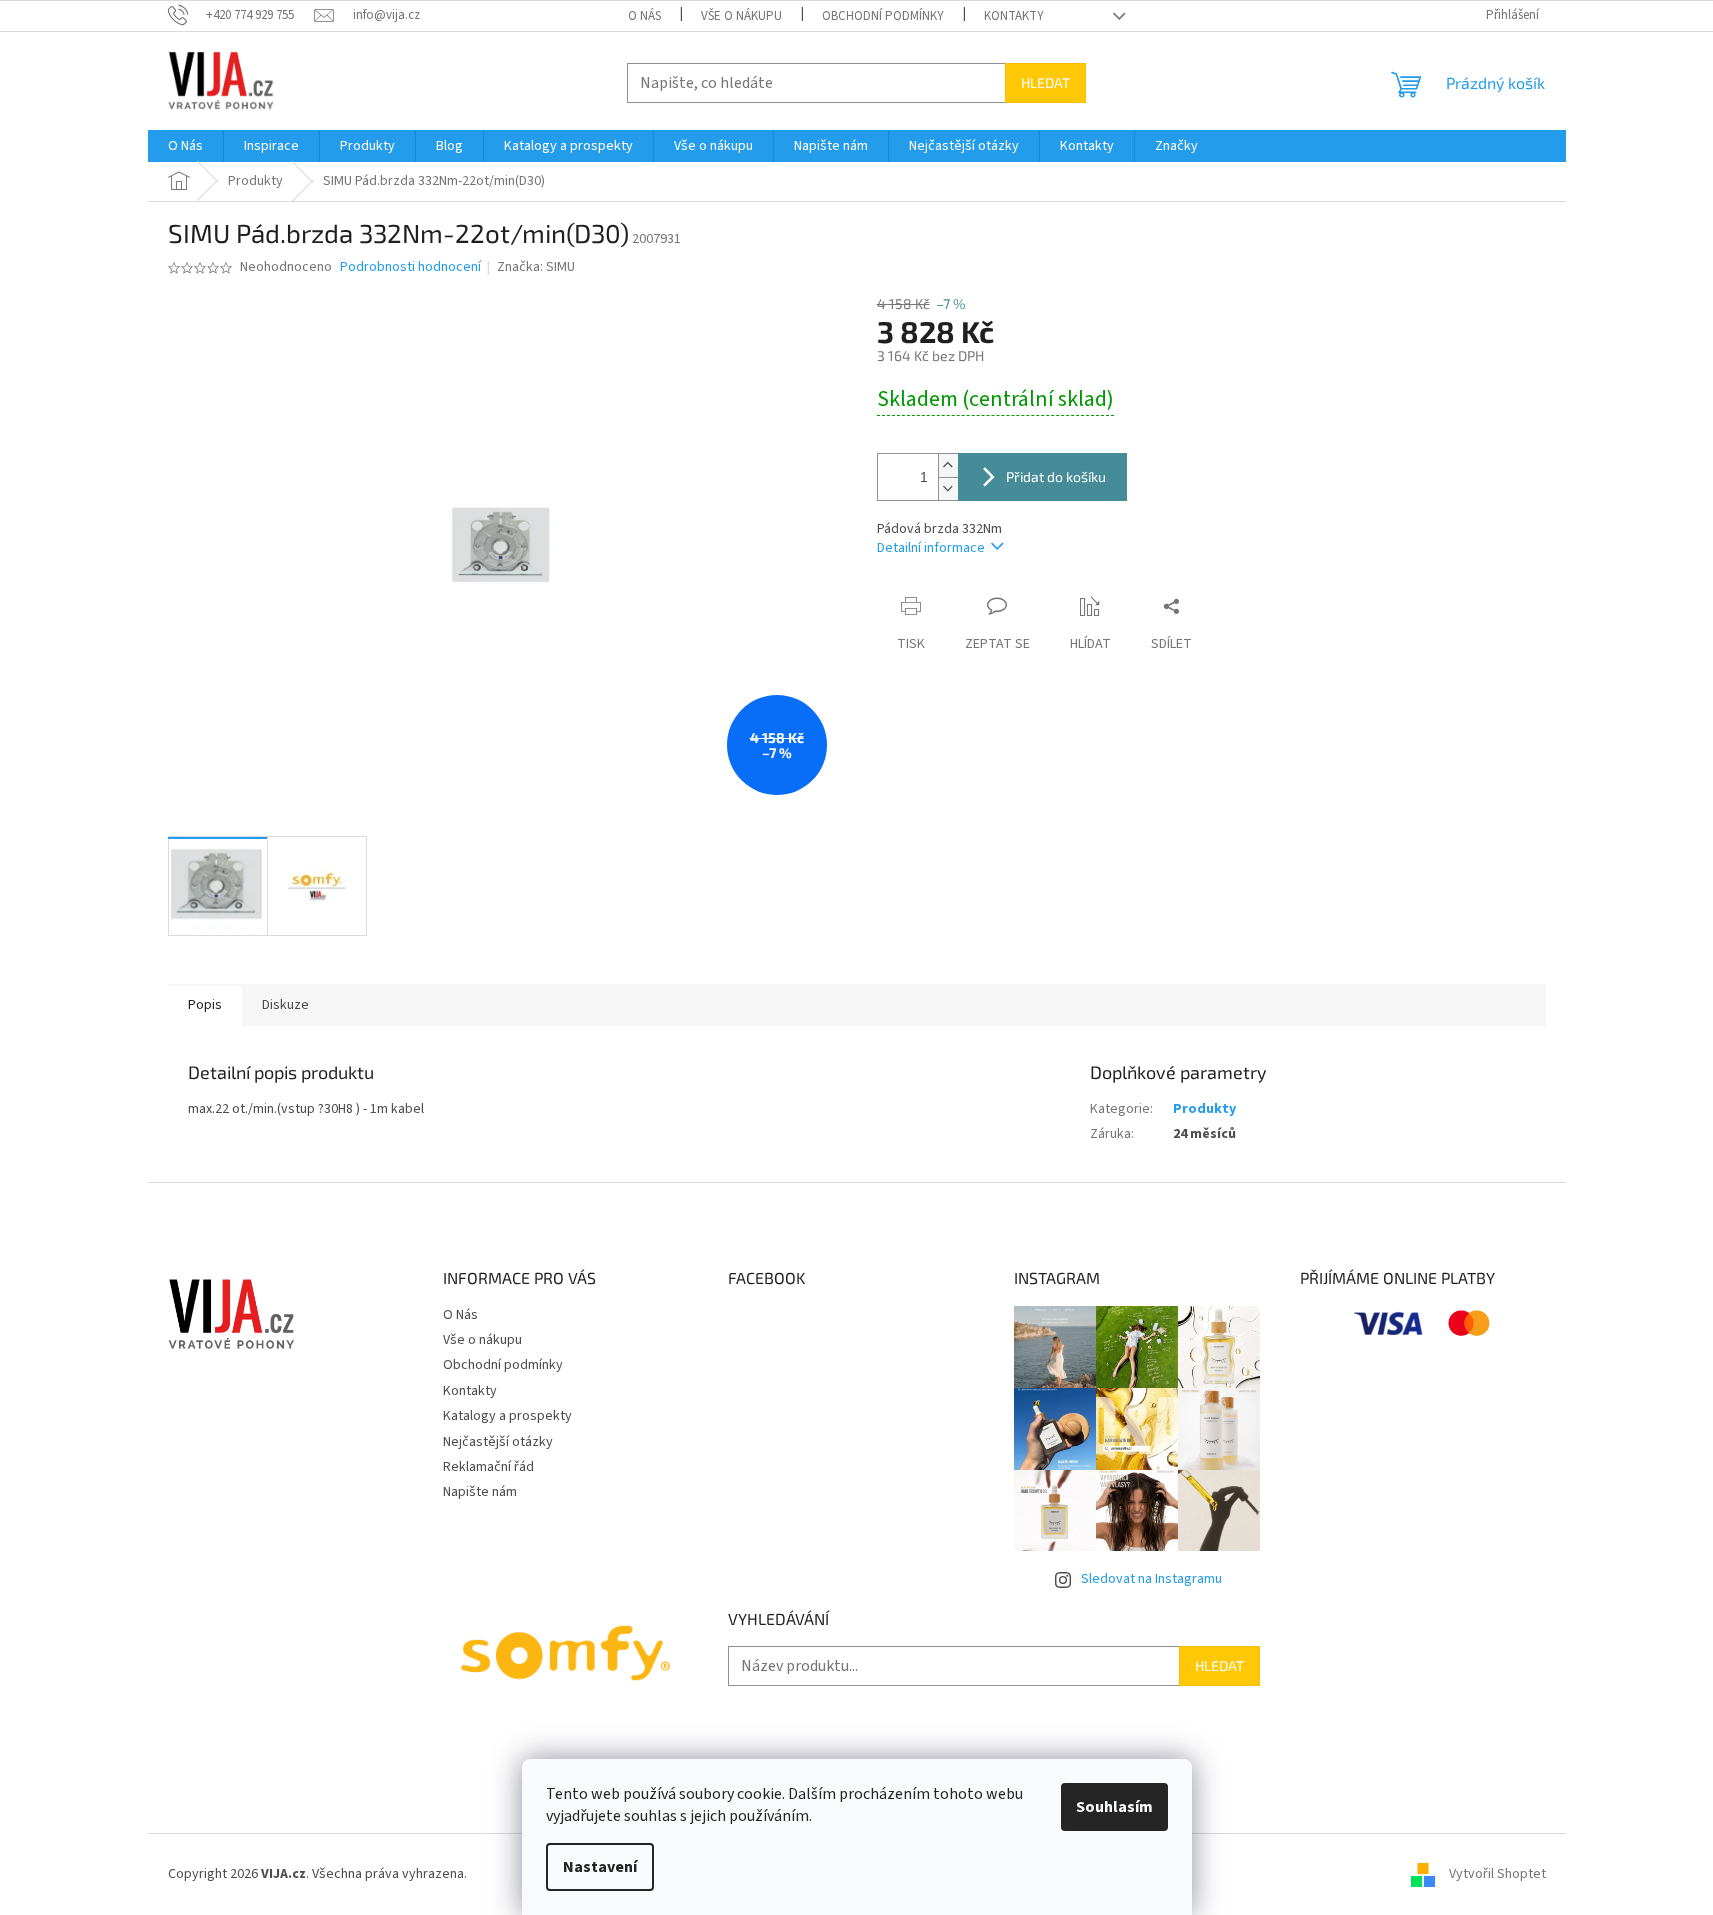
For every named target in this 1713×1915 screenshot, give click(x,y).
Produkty (1204, 1109)
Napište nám (480, 1492)
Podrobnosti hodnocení (410, 267)
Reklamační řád (488, 1467)
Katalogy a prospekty (507, 1416)
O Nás (644, 16)
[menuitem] (185, 146)
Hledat (1045, 82)
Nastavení (600, 1867)
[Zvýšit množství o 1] (948, 465)
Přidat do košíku (1056, 476)
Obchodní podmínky (883, 16)
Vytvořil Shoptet (1497, 1874)
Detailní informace (931, 548)
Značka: (536, 267)
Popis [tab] (205, 1005)
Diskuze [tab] (285, 1005)
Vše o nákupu (741, 16)
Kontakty (1014, 16)
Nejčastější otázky (498, 1442)
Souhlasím (1114, 1807)
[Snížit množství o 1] (948, 488)
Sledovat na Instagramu (1151, 1579)
